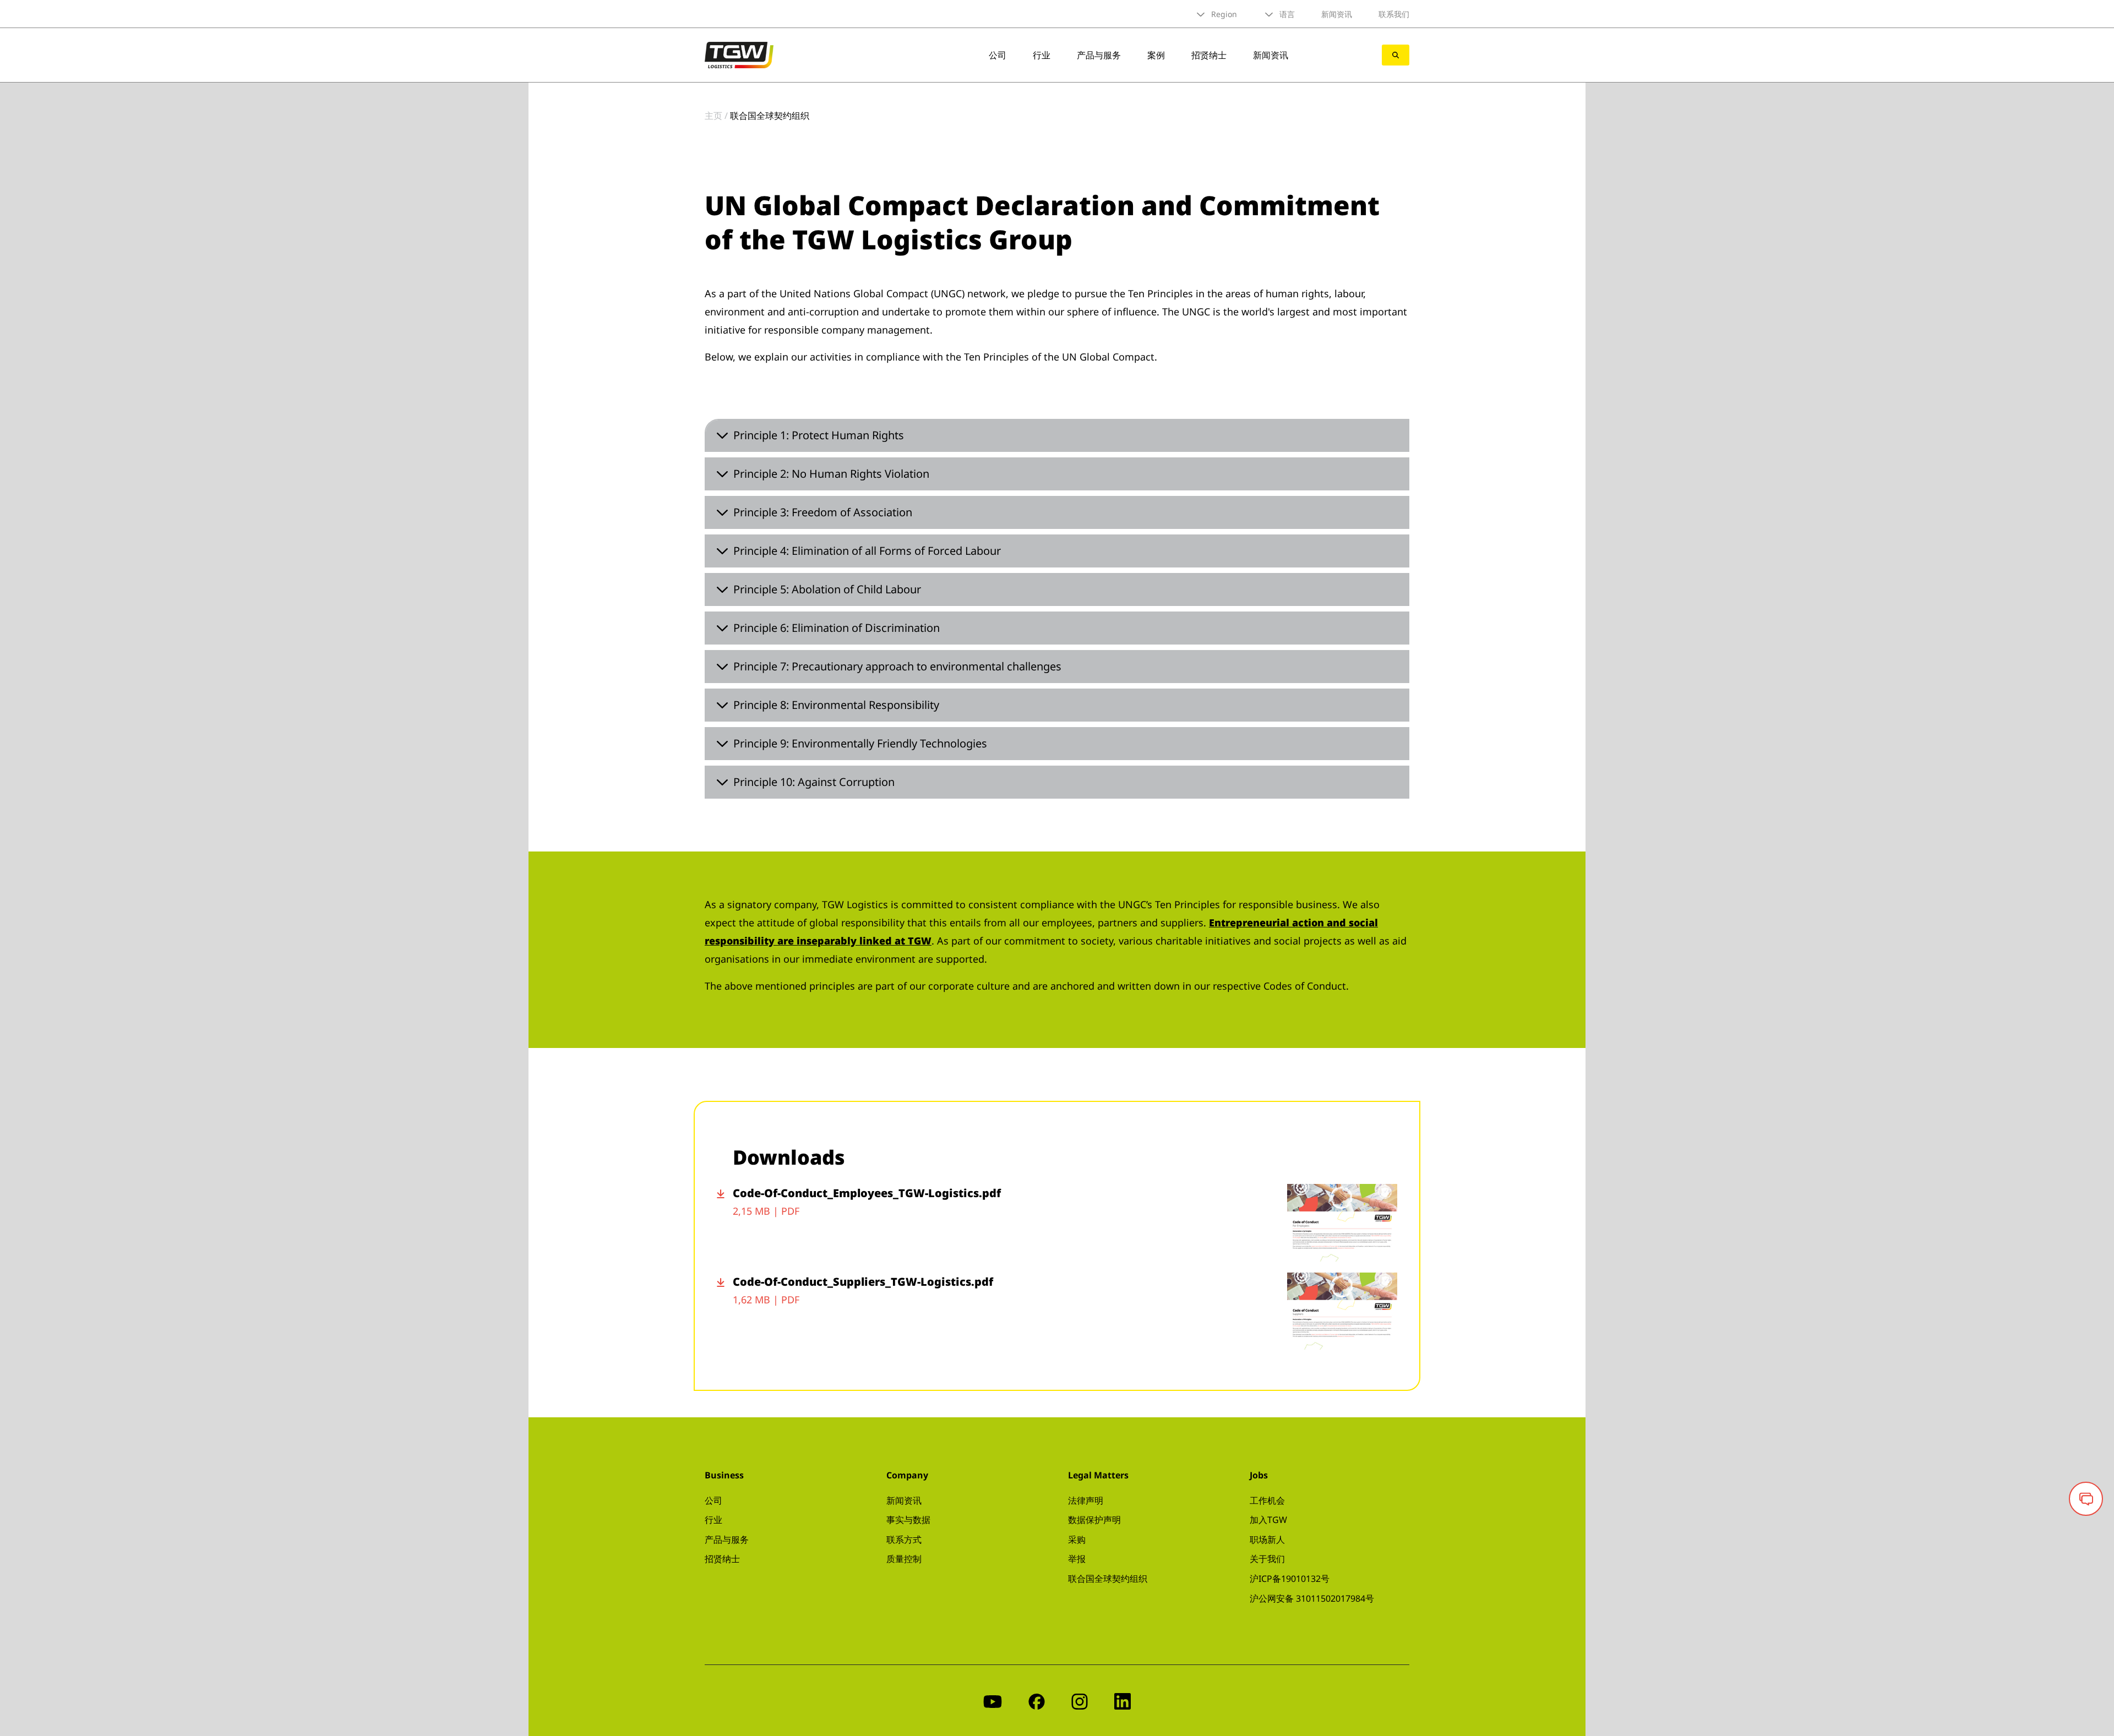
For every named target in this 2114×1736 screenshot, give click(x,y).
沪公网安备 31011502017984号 (1312, 1598)
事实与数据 (908, 1520)
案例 (1156, 55)
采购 (1077, 1540)
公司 (998, 55)
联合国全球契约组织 (1108, 1579)
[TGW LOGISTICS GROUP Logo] (739, 54)
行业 (1042, 55)
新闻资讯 (1337, 14)
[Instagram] (1080, 1700)
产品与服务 (1099, 55)
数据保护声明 (1094, 1520)
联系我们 (1394, 14)
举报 (1077, 1559)
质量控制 (904, 1559)
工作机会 (1267, 1500)
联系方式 (904, 1540)
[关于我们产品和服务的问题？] (2086, 1499)
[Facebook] (1037, 1700)
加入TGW (1268, 1520)
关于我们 (1267, 1559)
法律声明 (1086, 1500)
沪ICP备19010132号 (1290, 1579)
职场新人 (1267, 1540)
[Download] (725, 1223)
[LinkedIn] (1123, 1700)
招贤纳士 (1209, 55)
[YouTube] (993, 1700)
